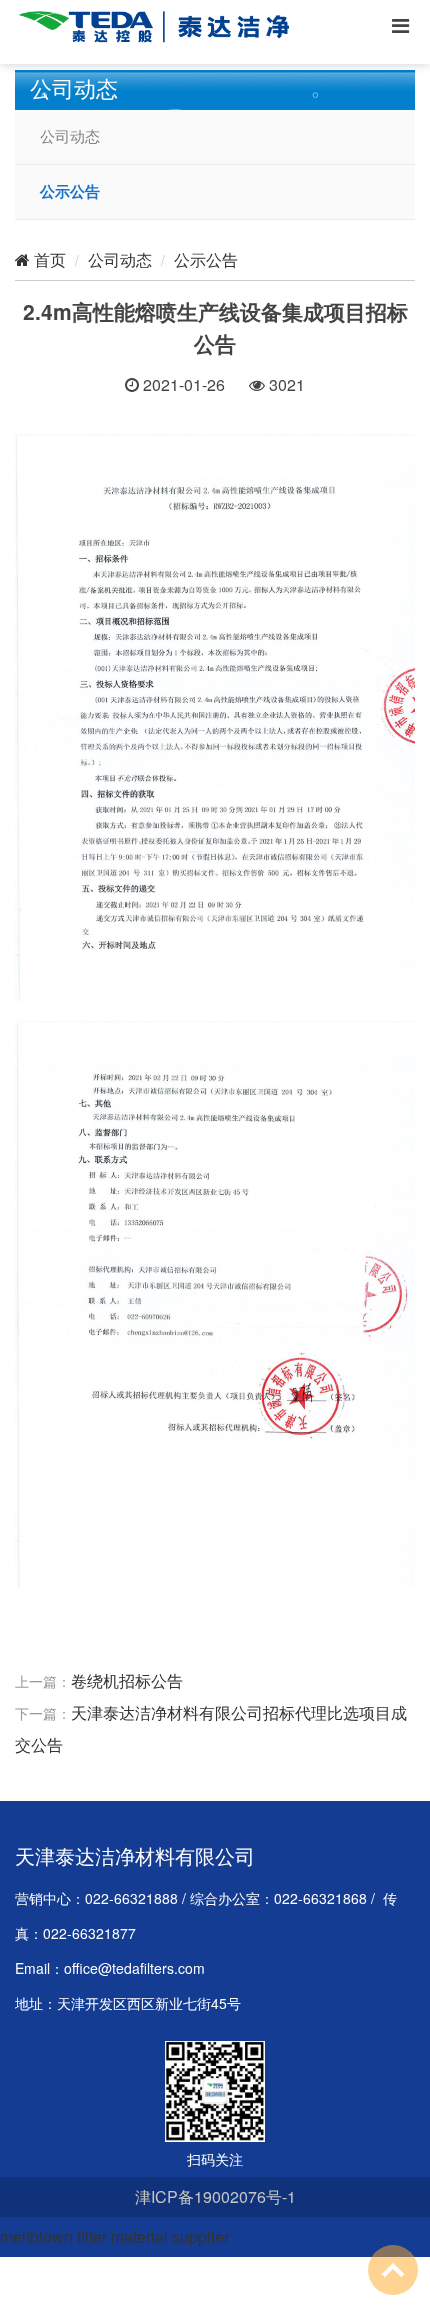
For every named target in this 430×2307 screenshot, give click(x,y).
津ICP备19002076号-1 (215, 2196)
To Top (393, 2270)
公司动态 (70, 137)
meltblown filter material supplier (114, 2236)
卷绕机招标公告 (127, 1680)
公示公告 (70, 192)
